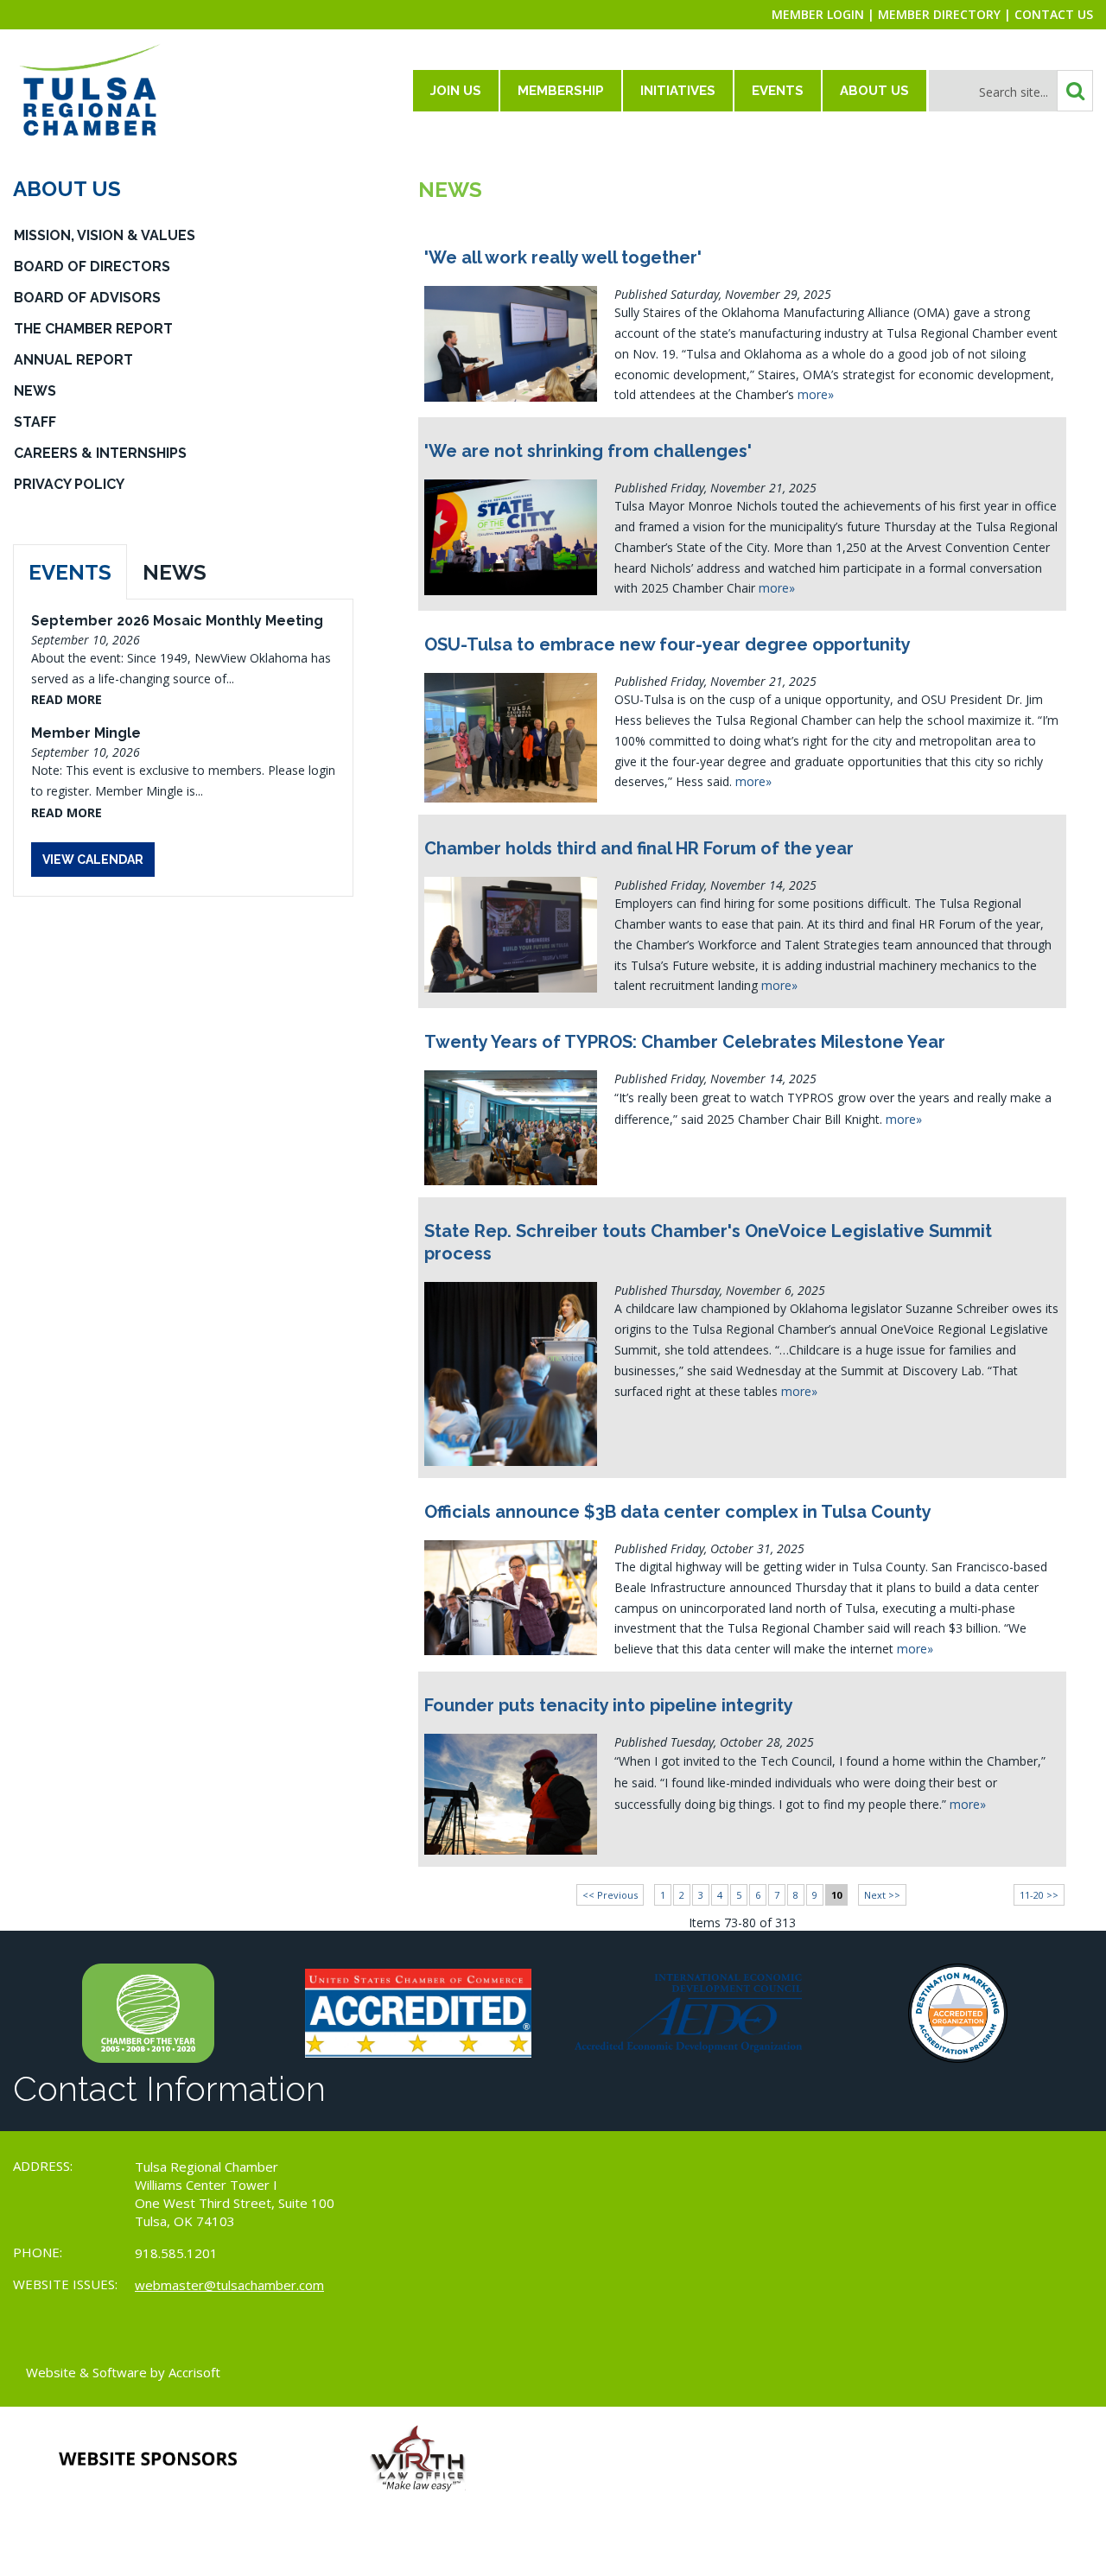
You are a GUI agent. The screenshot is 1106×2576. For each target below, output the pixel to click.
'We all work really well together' (563, 257)
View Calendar (93, 860)
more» (816, 394)
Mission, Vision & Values (105, 235)
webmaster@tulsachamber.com (229, 2285)
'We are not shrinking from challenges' (588, 451)
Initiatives (678, 91)
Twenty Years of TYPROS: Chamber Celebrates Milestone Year (685, 1042)
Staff (35, 422)
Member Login (818, 14)
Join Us (456, 91)
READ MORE (67, 699)
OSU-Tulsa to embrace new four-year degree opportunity (667, 644)
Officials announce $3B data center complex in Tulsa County (678, 1512)
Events (778, 91)
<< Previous (610, 1895)
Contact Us (1054, 14)
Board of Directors (92, 266)
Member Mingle (86, 733)
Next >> (882, 1895)
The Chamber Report (93, 329)
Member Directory (939, 14)
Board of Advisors (87, 298)
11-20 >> (1039, 1895)
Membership (561, 91)
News (35, 391)
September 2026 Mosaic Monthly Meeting (177, 621)
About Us (874, 91)
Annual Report (73, 360)
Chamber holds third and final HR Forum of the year (639, 848)
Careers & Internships (100, 453)
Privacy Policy (69, 484)
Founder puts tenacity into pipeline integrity (609, 1705)
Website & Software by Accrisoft (123, 2372)
